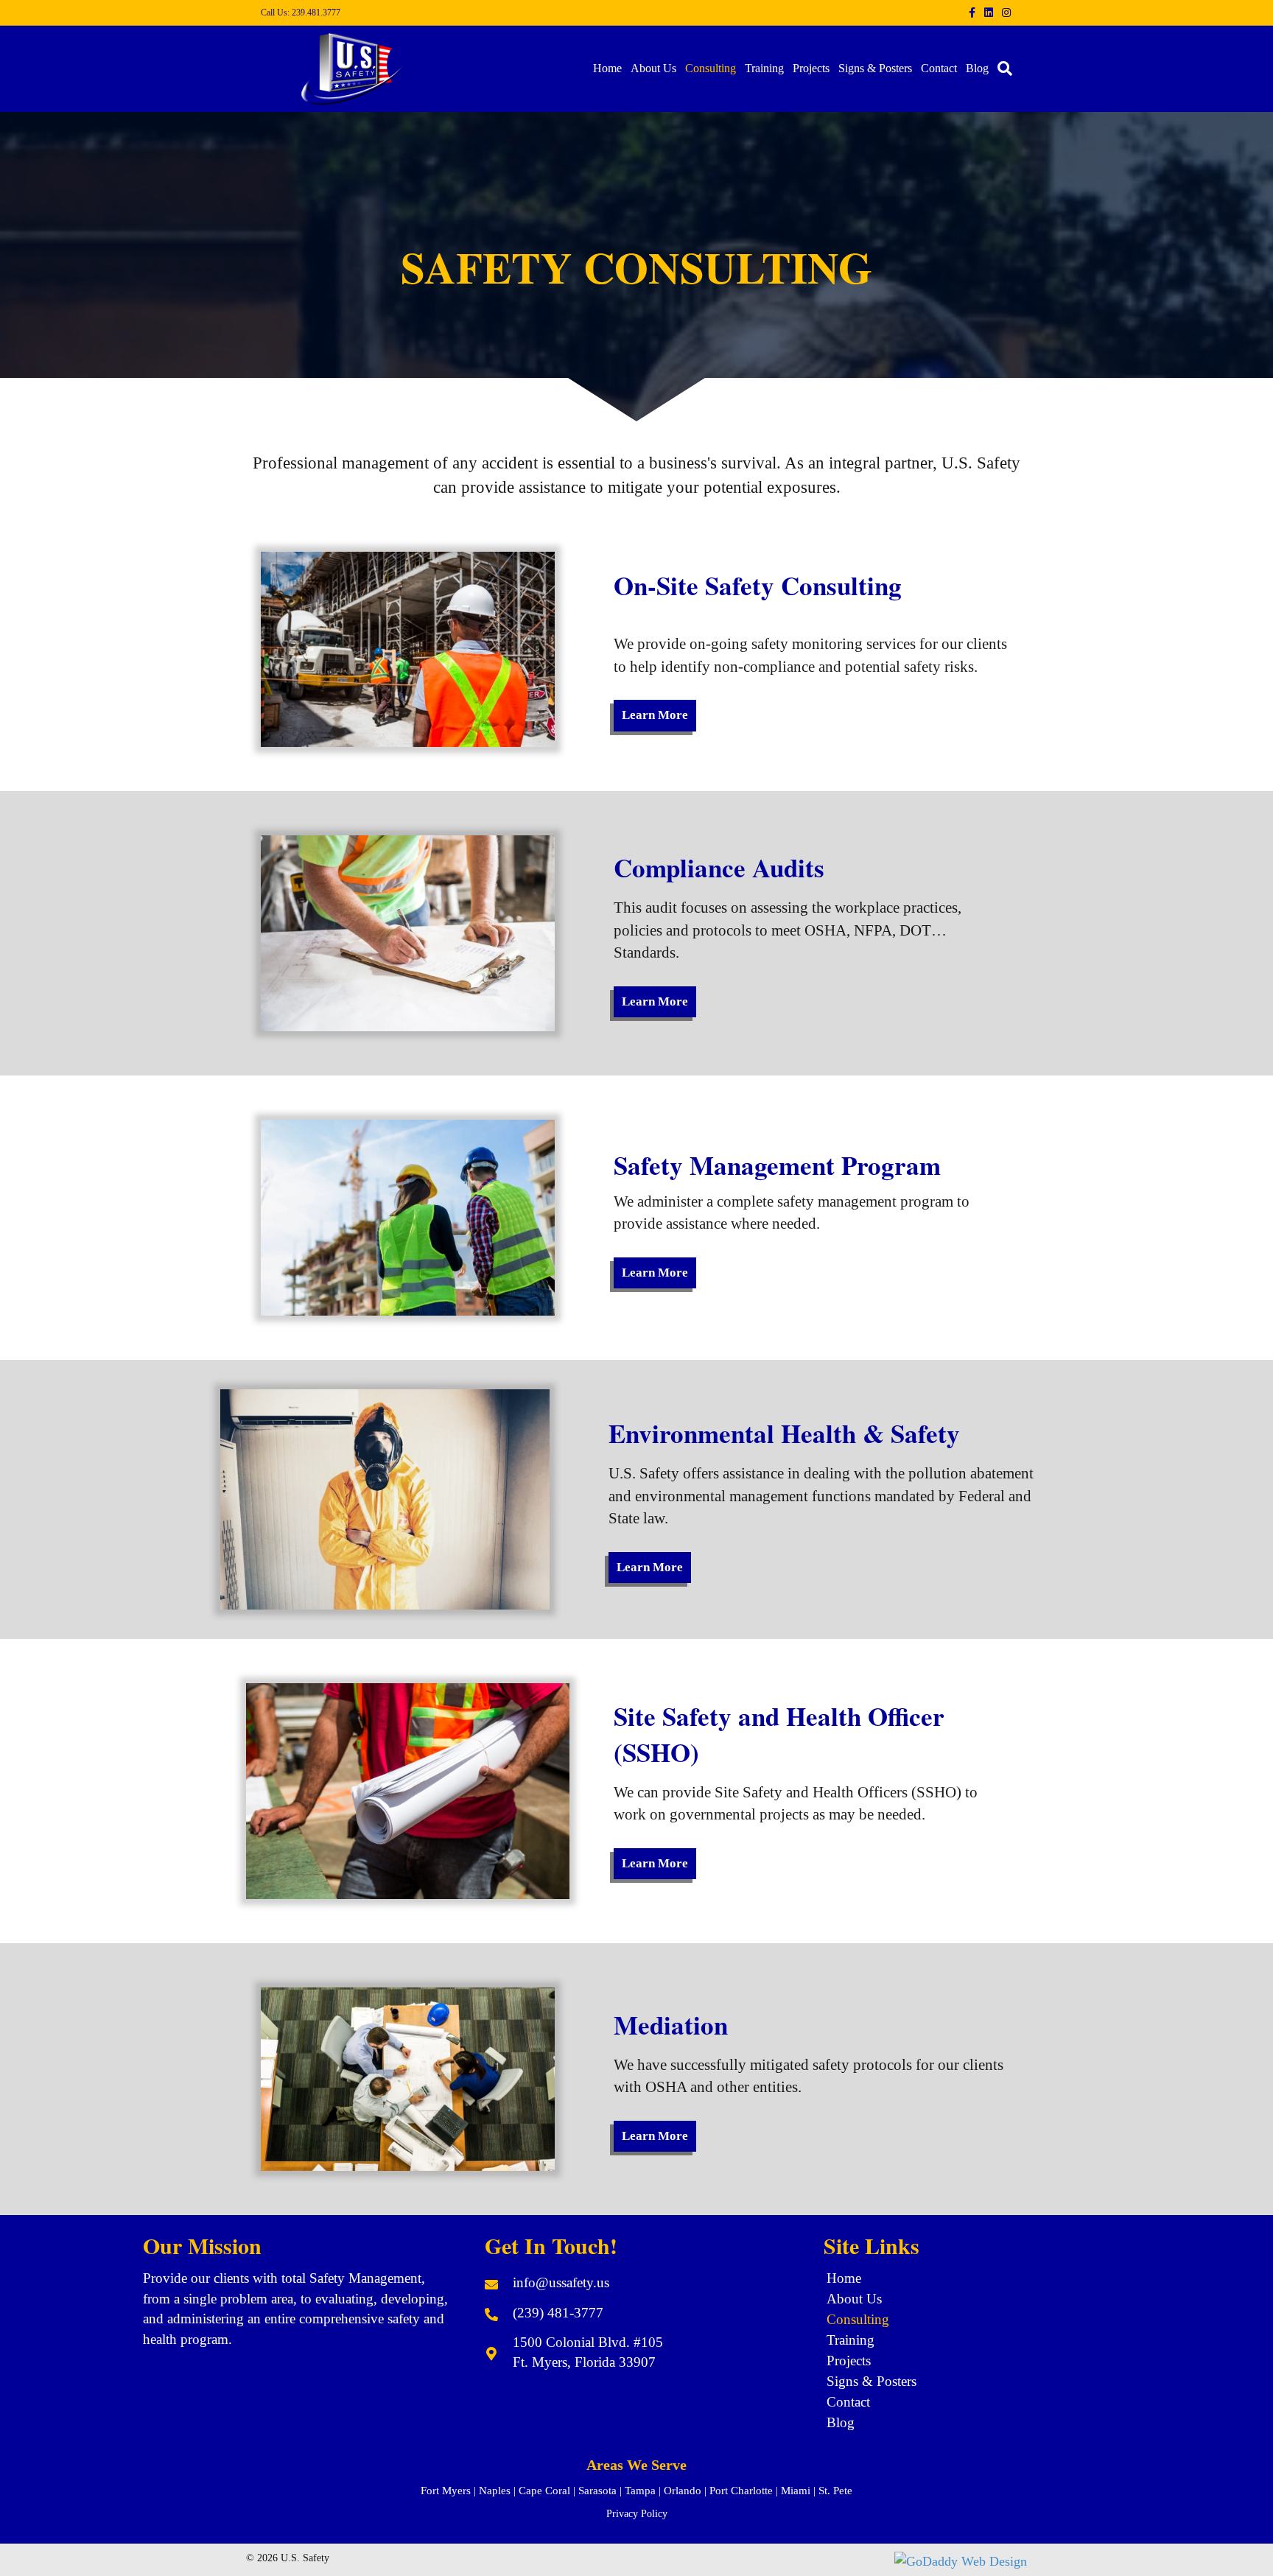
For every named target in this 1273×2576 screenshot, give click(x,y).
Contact (939, 68)
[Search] (1003, 69)
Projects (811, 68)
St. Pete (835, 2491)
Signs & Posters (875, 68)
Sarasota (597, 2491)
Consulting (711, 68)
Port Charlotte (741, 2491)
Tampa (640, 2491)
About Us (653, 68)
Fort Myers (446, 2491)
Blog (977, 68)
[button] (655, 715)
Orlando (683, 2491)
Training (764, 68)
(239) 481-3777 (558, 2313)
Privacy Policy (637, 2514)
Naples (495, 2491)
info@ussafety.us (561, 2282)
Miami (796, 2491)
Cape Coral (544, 2491)
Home (607, 68)
